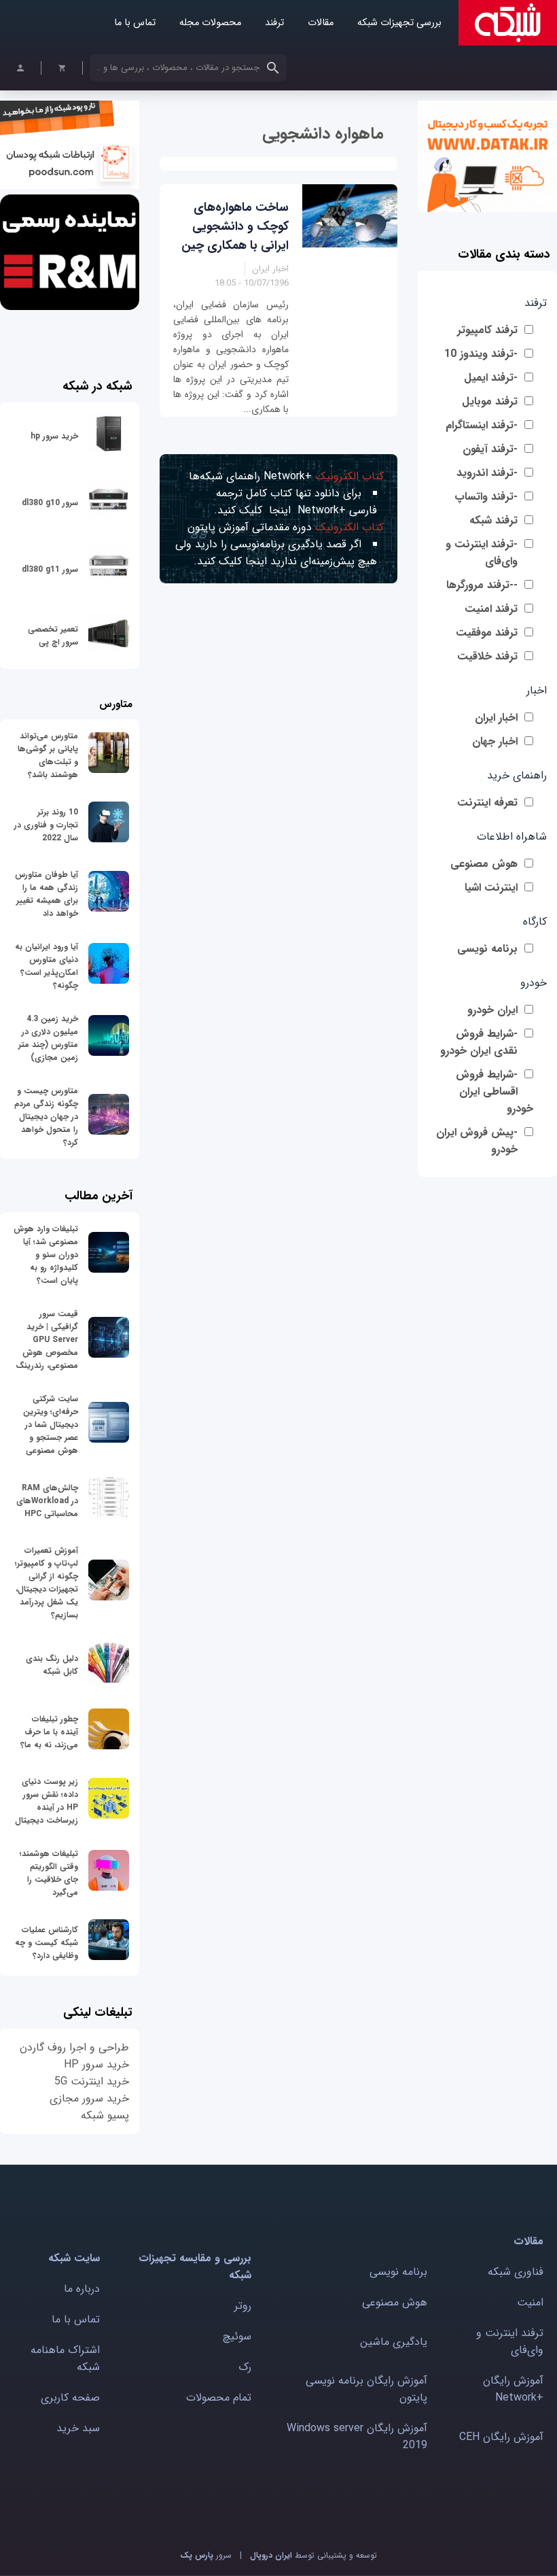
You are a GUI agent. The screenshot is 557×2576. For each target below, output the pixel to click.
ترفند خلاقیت (487, 656)
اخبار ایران (496, 718)
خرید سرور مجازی (89, 2098)
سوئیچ (237, 2336)
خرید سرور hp (54, 436)
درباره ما (82, 2289)
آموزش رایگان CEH (501, 2437)
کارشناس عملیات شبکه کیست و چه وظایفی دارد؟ (47, 1943)
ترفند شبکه (493, 520)
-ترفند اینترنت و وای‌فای (482, 553)
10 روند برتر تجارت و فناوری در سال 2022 (46, 825)
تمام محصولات (219, 2398)
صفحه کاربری (70, 2398)
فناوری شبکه (516, 2272)
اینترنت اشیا (491, 888)
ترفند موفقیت (487, 633)
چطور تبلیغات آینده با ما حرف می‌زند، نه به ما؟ (49, 1732)
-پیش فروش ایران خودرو (477, 1141)
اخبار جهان (495, 741)
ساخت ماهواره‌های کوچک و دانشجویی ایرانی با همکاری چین (235, 226)
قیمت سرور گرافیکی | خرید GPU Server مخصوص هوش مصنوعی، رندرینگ (47, 1340)
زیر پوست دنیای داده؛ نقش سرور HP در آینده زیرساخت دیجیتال (47, 1801)
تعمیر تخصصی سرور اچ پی (53, 636)
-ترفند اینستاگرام (482, 425)
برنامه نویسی (487, 949)
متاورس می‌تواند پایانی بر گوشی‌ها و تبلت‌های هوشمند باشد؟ (48, 755)
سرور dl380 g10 (50, 503)
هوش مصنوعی (484, 864)
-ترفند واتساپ (486, 497)
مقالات (321, 23)
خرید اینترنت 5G (92, 2081)
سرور (206, 2555)
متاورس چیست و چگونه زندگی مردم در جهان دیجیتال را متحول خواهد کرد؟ (46, 1117)
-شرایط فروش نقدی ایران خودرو (479, 1042)
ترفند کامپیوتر (487, 330)
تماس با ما (135, 23)
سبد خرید (78, 2428)
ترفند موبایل (490, 401)
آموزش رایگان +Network (513, 2389)
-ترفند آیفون (490, 449)
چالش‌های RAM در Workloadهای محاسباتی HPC (47, 1501)
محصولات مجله (210, 23)
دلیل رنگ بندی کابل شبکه (52, 1665)
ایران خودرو (492, 1010)
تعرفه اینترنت (487, 803)
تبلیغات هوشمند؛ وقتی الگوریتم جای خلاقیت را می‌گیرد (49, 1873)
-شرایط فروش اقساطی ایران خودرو (495, 1092)
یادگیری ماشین (394, 2342)
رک (245, 2367)
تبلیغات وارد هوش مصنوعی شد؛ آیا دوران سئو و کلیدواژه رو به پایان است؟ (46, 1255)
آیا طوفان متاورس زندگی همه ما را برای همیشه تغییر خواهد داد (47, 894)
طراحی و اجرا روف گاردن (74, 2047)
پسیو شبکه (105, 2115)
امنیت (530, 2302)
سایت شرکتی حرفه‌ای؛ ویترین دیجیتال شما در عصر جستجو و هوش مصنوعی (51, 1425)
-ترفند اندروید (487, 473)
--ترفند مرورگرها (482, 585)
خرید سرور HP (96, 2064)
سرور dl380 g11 (50, 569)
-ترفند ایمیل (491, 378)
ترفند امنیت (491, 609)
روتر (243, 2306)
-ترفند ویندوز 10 (481, 354)
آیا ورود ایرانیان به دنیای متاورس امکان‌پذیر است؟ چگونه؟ (47, 966)
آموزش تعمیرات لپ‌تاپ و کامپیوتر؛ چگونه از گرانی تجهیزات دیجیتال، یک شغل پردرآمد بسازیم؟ (47, 1583)
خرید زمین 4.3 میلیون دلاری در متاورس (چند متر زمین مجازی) (48, 1038)
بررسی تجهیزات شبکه (399, 23)
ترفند (274, 23)
